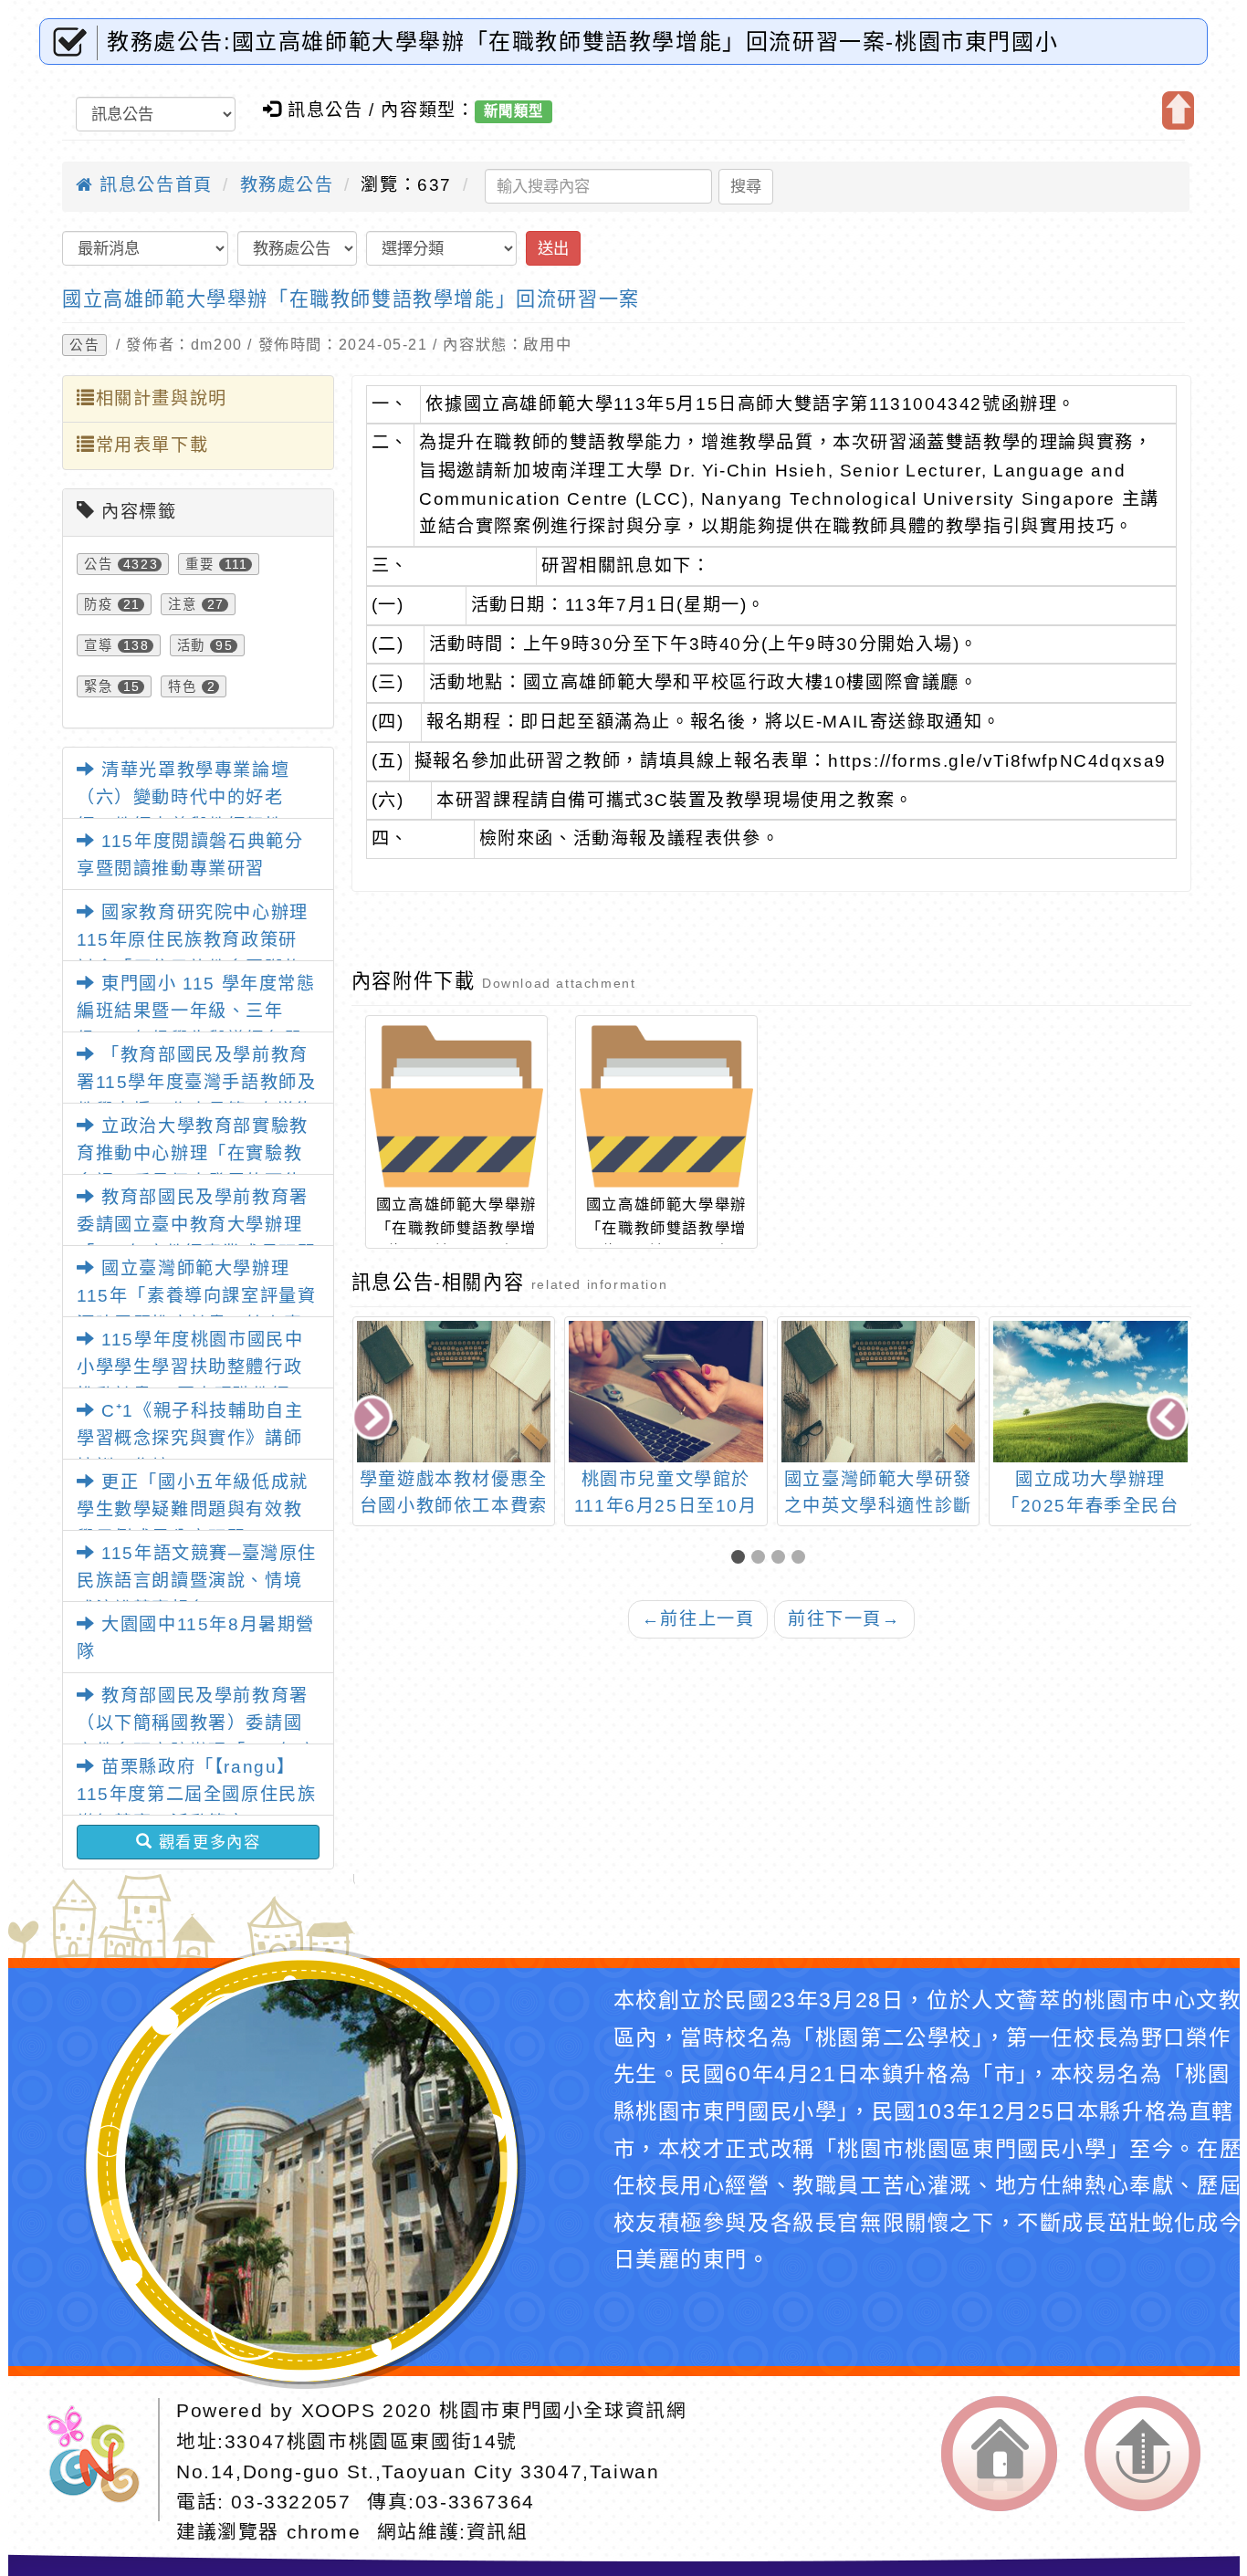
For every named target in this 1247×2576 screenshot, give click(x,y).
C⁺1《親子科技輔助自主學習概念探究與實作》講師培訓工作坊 (190, 1439)
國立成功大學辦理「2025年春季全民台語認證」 (878, 1506)
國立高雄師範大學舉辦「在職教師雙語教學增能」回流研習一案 (351, 299)
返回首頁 (999, 2454)
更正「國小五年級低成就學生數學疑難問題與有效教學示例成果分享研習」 (193, 1510)
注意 (182, 604)
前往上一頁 (698, 1619)
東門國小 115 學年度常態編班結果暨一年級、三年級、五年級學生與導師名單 (196, 1011)
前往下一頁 (844, 1619)
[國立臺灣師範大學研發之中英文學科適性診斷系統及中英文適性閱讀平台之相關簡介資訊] (666, 1392)
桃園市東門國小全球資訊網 (563, 2410)
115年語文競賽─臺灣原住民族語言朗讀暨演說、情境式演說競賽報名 (197, 1581)
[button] (741, 1559)
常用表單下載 (152, 445)
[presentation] (373, 1419)
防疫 (98, 604)
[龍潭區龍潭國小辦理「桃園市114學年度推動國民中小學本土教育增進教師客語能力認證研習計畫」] (1090, 1392)
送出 (553, 248)
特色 (182, 686)
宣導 (98, 645)
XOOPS (339, 2410)
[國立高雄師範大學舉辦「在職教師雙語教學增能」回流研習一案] (666, 1106)
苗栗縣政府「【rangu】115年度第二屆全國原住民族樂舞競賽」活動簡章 (196, 1795)
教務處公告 (287, 185)
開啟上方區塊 (1178, 110)
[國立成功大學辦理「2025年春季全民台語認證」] (878, 1392)
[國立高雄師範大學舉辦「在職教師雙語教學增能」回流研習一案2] (456, 1106)
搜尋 (746, 186)
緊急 (98, 686)
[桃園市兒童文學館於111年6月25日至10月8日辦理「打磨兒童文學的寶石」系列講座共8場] (453, 1392)
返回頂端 (1142, 2454)
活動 (191, 645)
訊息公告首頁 (153, 185)
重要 (199, 564)
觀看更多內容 (206, 1842)
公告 (84, 345)
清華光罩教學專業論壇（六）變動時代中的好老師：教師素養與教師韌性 (183, 798)
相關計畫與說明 (162, 398)
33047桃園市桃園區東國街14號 (371, 2441)
